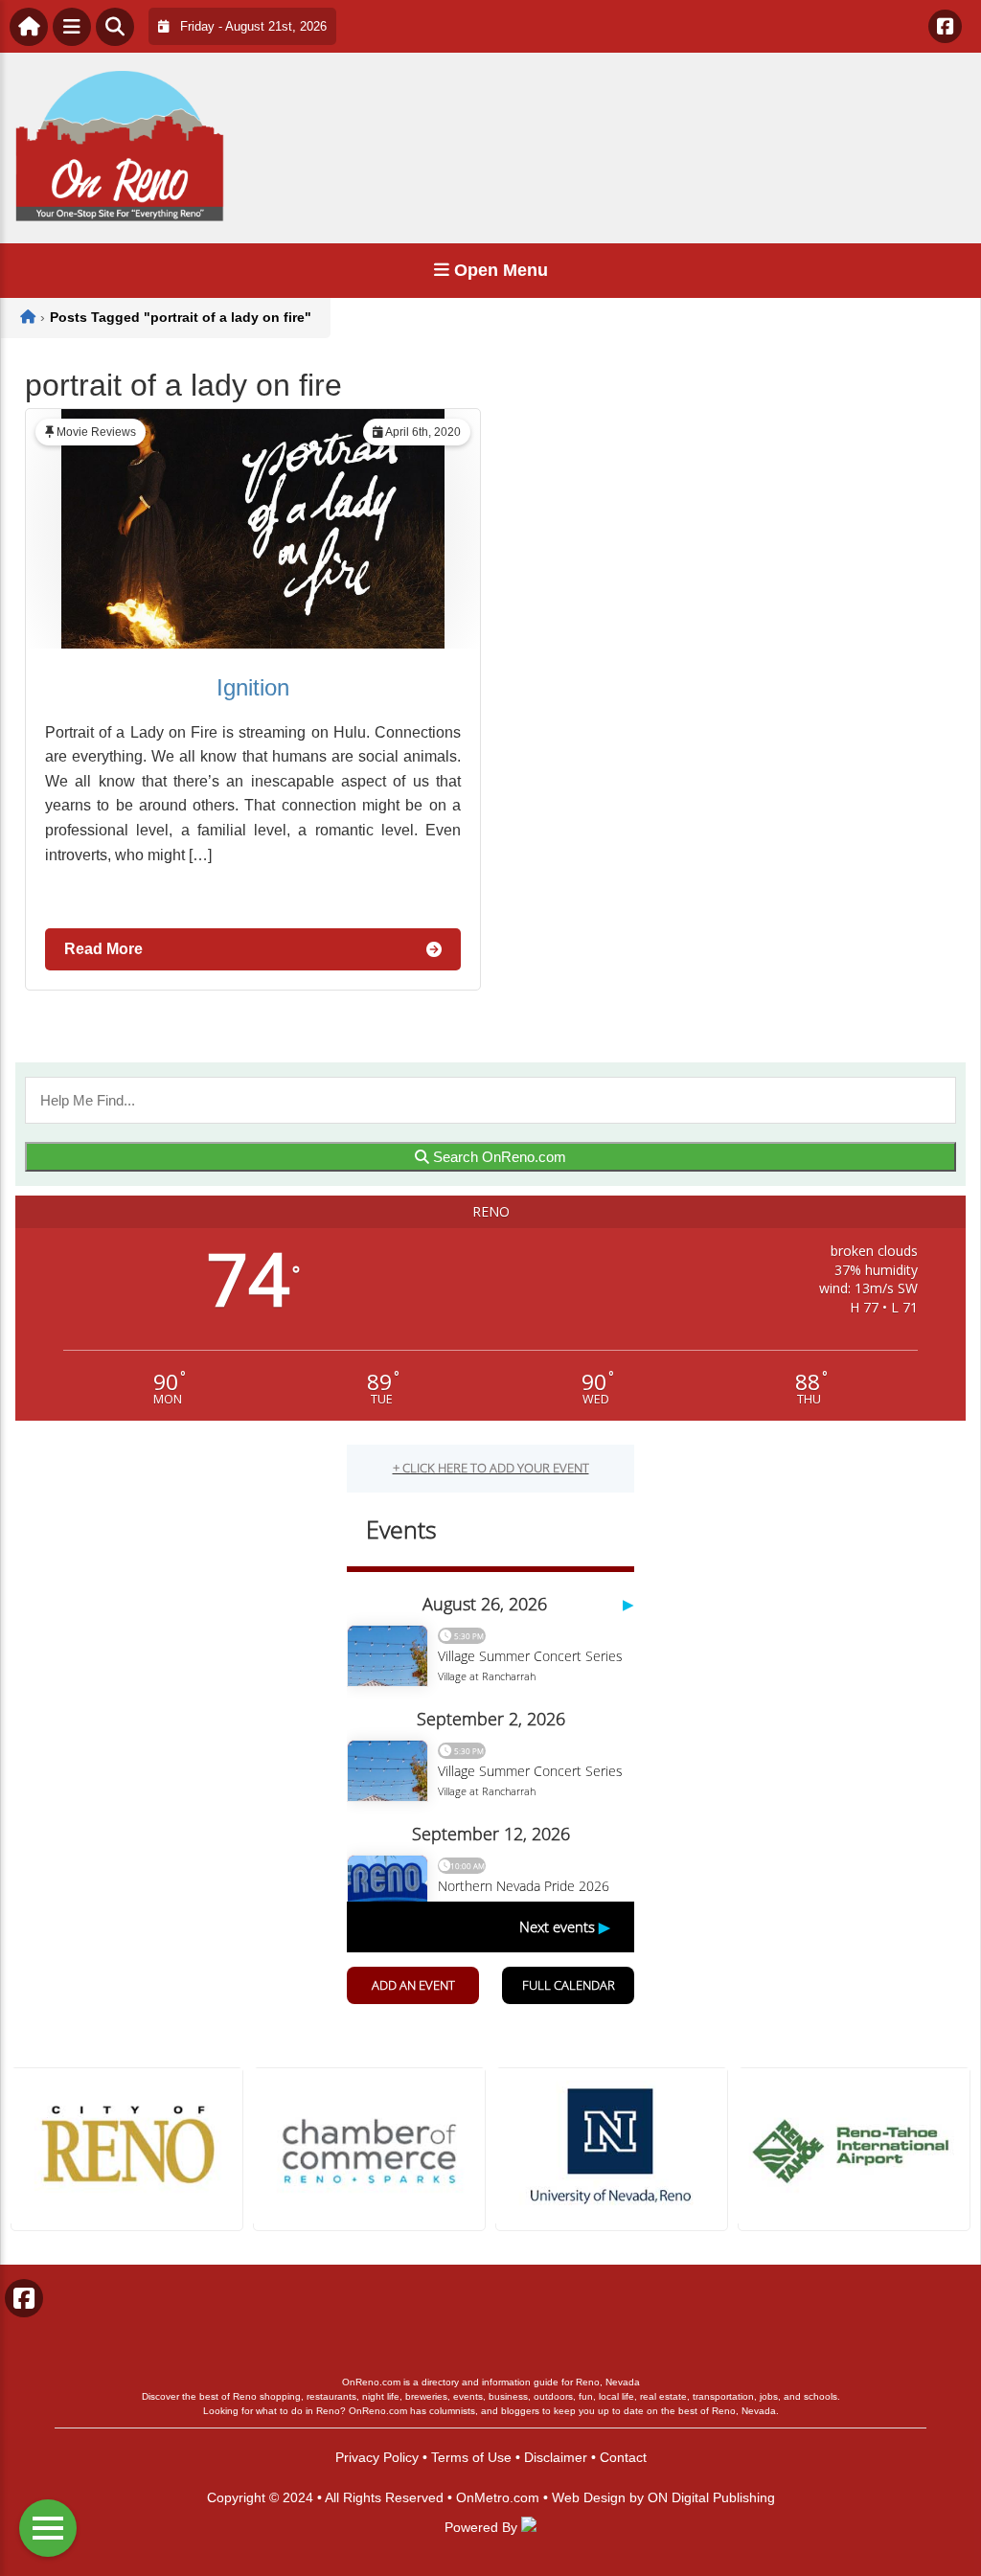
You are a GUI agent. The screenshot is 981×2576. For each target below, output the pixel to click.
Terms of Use (471, 2457)
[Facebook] (945, 26)
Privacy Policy (377, 2457)
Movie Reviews (96, 432)
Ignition (253, 687)
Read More (103, 949)
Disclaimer (556, 2457)
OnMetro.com (498, 2497)
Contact (623, 2457)
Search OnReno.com (498, 1157)
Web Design (589, 2497)
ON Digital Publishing (711, 2497)
